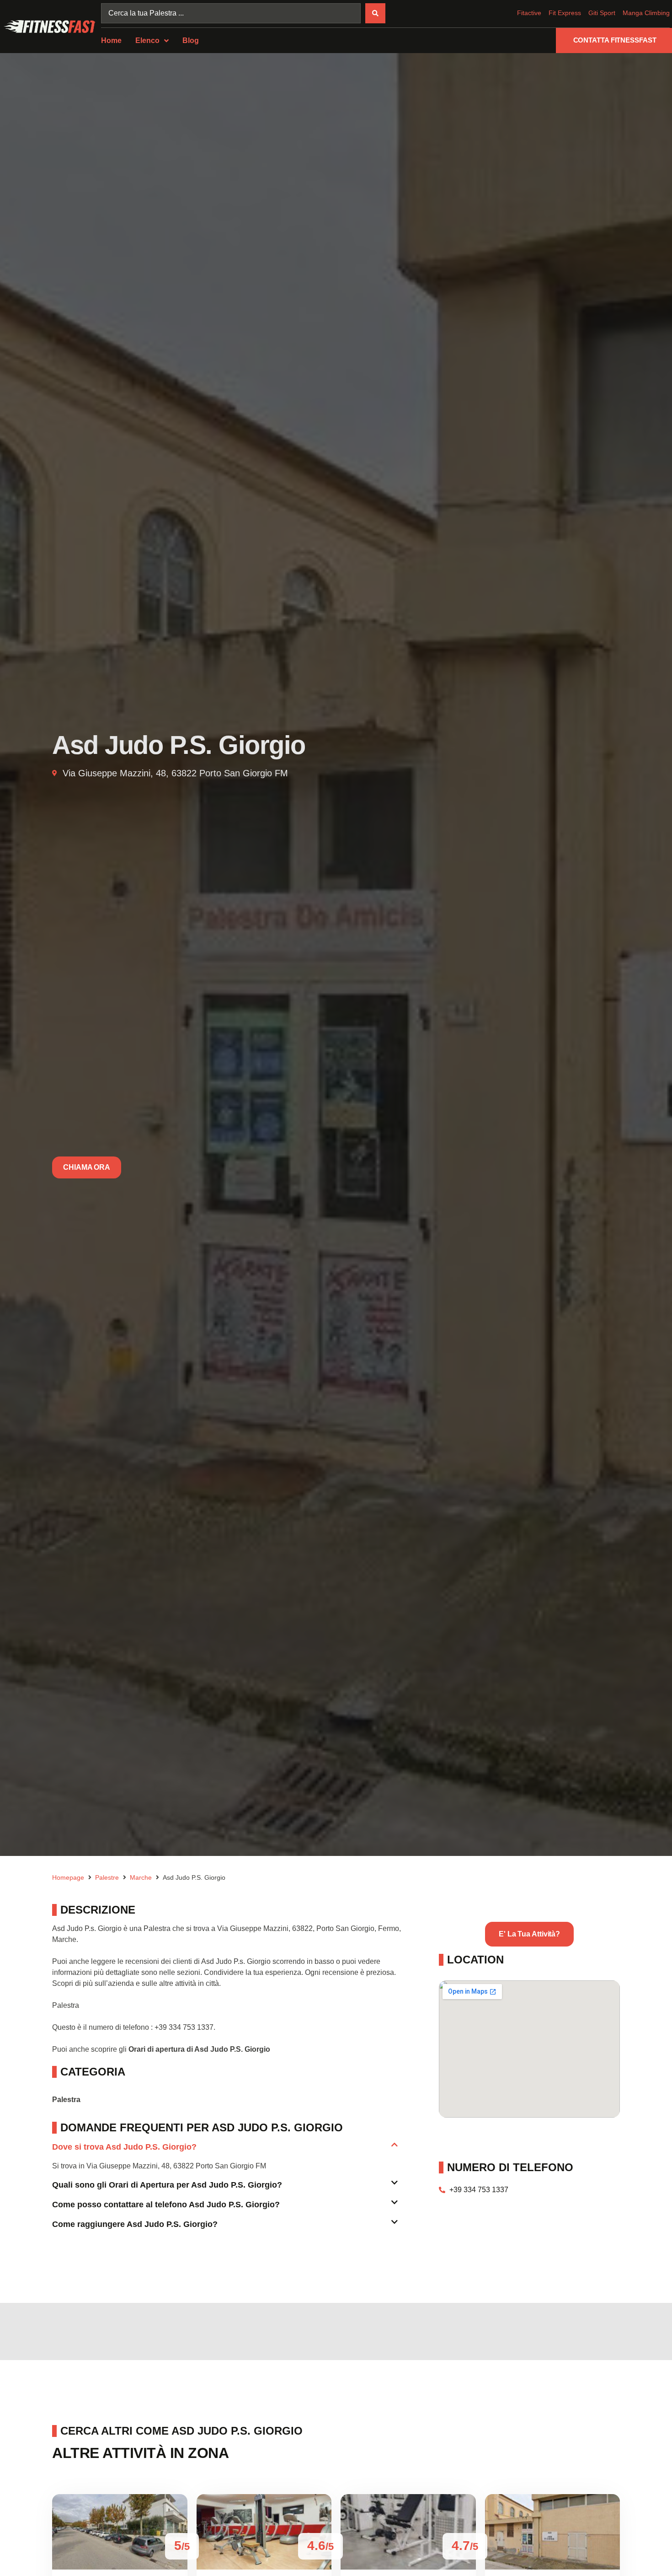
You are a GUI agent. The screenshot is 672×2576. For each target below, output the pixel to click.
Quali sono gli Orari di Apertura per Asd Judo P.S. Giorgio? (167, 2185)
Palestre (107, 1877)
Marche (141, 1877)
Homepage (68, 1877)
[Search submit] (375, 13)
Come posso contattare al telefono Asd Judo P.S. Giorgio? (166, 2205)
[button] (225, 2151)
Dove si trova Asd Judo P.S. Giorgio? (124, 2147)
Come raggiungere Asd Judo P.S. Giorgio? (135, 2224)
